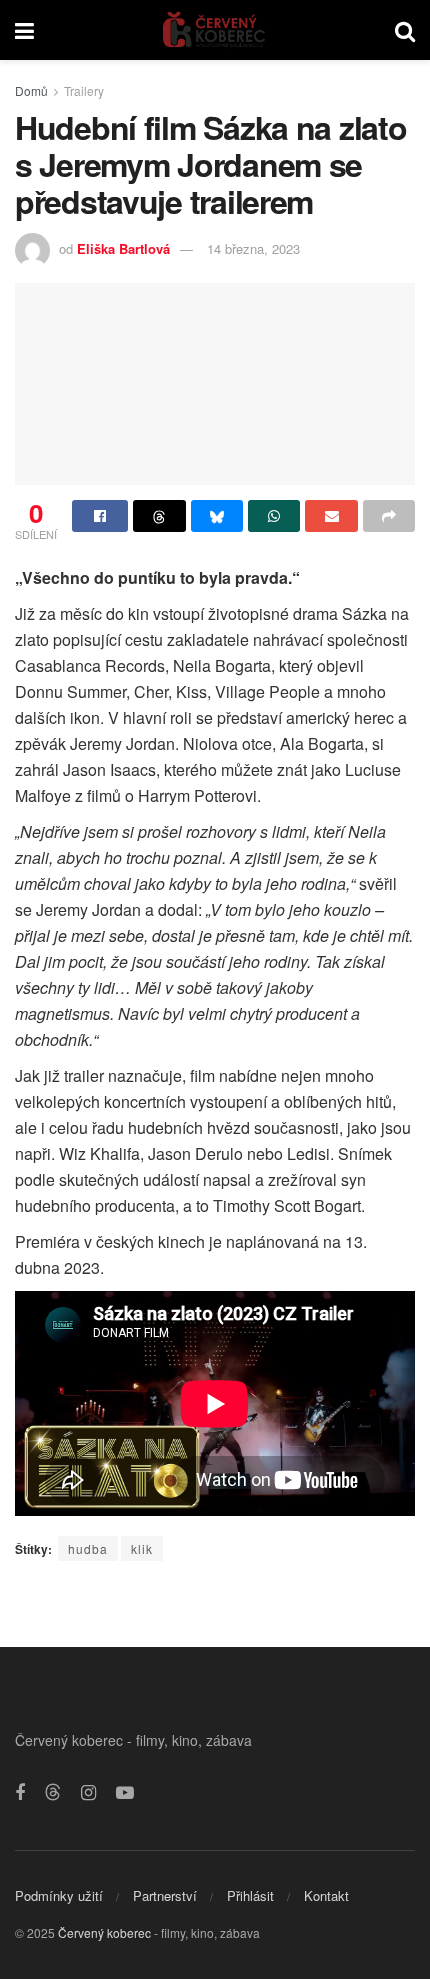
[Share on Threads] (159, 516)
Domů (31, 90)
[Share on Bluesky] (217, 516)
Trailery (84, 90)
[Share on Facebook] (100, 516)
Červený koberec (104, 1932)
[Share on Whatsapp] (274, 516)
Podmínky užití (59, 1895)
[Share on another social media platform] (389, 516)
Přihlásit (250, 1895)
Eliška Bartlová (123, 248)
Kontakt (326, 1895)
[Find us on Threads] (53, 1792)
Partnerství (165, 1895)
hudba (88, 1548)
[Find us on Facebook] (20, 1793)
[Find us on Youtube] (125, 1793)
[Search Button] (405, 30)
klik (142, 1548)
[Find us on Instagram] (88, 1793)
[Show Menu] (24, 30)
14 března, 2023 (253, 248)
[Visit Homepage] (214, 30)
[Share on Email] (331, 516)
